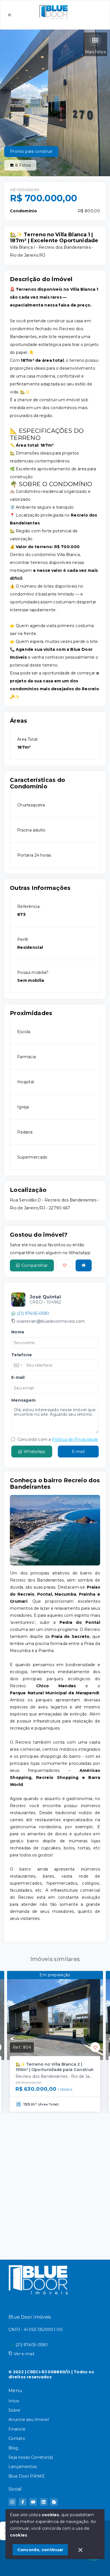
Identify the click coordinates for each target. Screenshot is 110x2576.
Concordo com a (57, 1439)
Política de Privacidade (75, 1439)
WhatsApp (34, 1452)
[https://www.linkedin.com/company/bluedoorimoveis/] (44, 2502)
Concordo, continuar (40, 2550)
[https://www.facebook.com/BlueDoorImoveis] (23, 2502)
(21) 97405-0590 (33, 1313)
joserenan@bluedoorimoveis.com (51, 1321)
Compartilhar (35, 1265)
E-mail (78, 1452)
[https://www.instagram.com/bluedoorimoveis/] (12, 2502)
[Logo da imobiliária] (38, 2279)
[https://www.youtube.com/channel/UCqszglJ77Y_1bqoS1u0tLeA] (33, 2502)
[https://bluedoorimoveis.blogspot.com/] (54, 2502)
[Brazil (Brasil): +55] (18, 1365)
